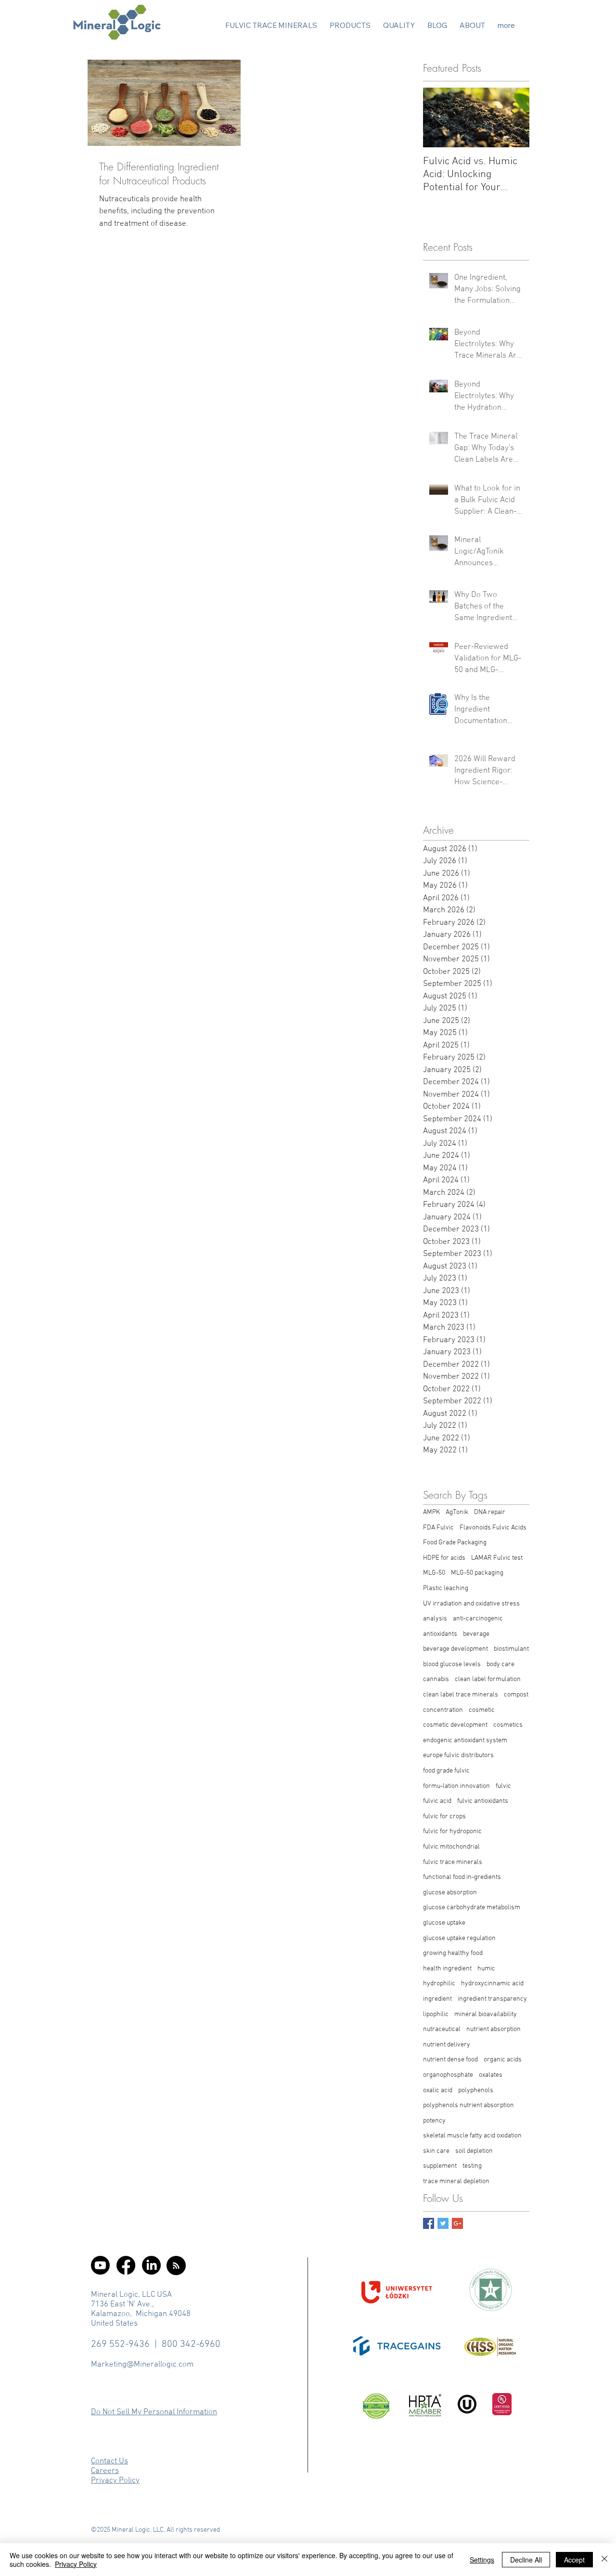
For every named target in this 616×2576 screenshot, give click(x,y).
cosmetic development (455, 1725)
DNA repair (490, 1512)
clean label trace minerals (461, 1695)
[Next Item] (514, 118)
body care (500, 1664)
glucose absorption (450, 1893)
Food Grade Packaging (455, 1543)
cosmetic (482, 1710)
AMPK (431, 1512)
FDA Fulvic (438, 1528)
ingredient (437, 1999)
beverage (476, 1634)
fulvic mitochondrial (451, 1847)
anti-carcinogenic (478, 1619)
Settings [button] (482, 2560)
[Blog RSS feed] (176, 2266)
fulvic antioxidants (483, 1801)
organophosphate (448, 2075)
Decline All (526, 2560)
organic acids (503, 2060)
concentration (443, 1710)
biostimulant (511, 1649)
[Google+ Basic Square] (457, 2223)
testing (472, 2166)
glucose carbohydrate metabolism (472, 1908)
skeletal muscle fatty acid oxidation (472, 2136)
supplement (440, 2166)
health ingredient (447, 1969)
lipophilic (436, 2014)
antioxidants (440, 1634)
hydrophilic (439, 1984)
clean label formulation (488, 1679)
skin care (436, 2151)
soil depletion (474, 2151)
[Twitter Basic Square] (443, 2223)
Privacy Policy (76, 2564)
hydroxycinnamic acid (492, 1984)
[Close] (604, 2560)
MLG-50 (434, 1573)
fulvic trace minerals (453, 1862)
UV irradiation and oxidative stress (471, 1604)
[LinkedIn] (151, 2265)
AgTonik (457, 1512)
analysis (435, 1619)
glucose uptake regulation (459, 1938)
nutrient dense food (450, 2060)
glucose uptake (444, 1923)
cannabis (436, 1679)
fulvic (503, 1786)
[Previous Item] (438, 118)
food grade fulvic (446, 1771)
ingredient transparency (492, 1999)
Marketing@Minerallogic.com (142, 2365)
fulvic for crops (444, 1817)
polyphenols (476, 2091)
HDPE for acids (444, 1558)
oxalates (491, 2075)
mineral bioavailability (486, 2014)
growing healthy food (453, 1953)
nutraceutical (442, 2029)
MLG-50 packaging (477, 1573)
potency (434, 2121)
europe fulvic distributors (458, 1755)
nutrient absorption (494, 2029)
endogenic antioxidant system (465, 1741)
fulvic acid (437, 1801)
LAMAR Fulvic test (497, 1558)
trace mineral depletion (456, 2181)
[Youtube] (100, 2265)
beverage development (456, 1649)
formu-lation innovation (456, 1786)
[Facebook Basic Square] (429, 2223)
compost (516, 1695)
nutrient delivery (447, 2045)
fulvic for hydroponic (452, 1832)
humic (486, 1969)
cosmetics (508, 1725)
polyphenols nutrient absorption (468, 2105)
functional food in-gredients (462, 1877)
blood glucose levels (452, 1664)
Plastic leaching (446, 1588)
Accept (574, 2560)
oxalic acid (438, 2091)
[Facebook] (126, 2265)
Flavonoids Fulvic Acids (493, 1528)
